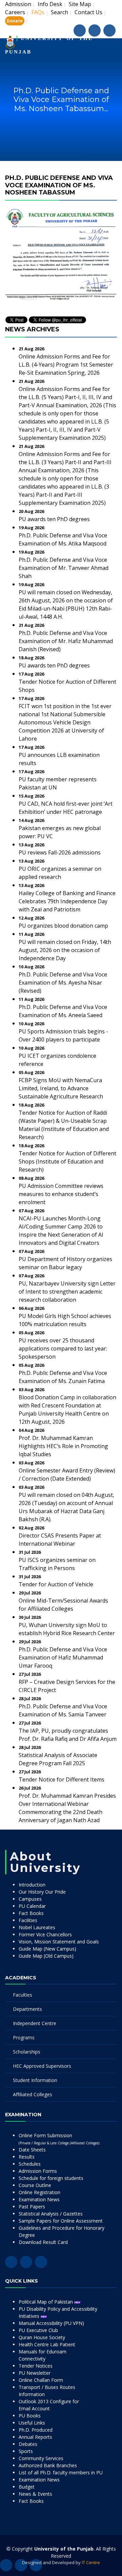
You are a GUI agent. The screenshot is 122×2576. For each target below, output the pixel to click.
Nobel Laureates (37, 1927)
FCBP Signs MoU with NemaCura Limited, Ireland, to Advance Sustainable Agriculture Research (61, 1088)
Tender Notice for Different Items (62, 1779)
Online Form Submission (59, 2139)
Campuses (30, 1899)
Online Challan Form (41, 2380)
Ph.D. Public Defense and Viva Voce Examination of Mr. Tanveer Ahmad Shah (64, 568)
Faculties (23, 1995)
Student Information (35, 2080)
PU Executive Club (38, 2330)
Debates (28, 2444)
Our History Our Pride (42, 1892)
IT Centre (91, 2562)
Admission (18, 4)
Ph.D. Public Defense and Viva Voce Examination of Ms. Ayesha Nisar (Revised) (63, 983)
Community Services (41, 2458)
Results (27, 2157)
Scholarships (27, 2052)
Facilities (28, 1920)
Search (59, 12)
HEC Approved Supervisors (42, 2066)
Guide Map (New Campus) (47, 1949)
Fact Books (31, 1913)
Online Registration (39, 2192)
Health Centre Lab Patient (47, 2344)
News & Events (35, 2494)
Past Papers (32, 2207)
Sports (26, 2451)
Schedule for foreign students (51, 2178)
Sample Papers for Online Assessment (61, 2221)
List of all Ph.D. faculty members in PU (61, 2472)
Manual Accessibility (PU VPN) (51, 2323)
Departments (27, 2009)
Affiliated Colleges (33, 2094)
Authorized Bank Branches (48, 2465)
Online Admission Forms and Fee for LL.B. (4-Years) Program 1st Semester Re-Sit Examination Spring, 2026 (66, 365)
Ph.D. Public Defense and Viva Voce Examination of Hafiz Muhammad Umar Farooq (63, 1657)
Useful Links (32, 2423)
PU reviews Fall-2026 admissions (60, 852)
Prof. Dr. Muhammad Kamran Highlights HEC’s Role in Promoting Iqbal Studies (63, 1446)
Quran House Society (42, 2337)
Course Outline (35, 2185)
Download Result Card (43, 2242)
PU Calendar (32, 1906)
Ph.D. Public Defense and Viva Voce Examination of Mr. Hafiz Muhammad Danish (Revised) (66, 641)
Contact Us (88, 12)
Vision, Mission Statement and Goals (59, 1942)
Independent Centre (35, 2023)
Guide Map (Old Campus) (46, 1956)
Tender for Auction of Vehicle (56, 1584)
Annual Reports (35, 2437)
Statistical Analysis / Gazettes (51, 2214)
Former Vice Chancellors (45, 1934)
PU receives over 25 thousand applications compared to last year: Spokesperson (63, 1348)
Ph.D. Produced (36, 2430)
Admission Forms (38, 2171)
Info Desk (50, 4)
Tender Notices (36, 2366)
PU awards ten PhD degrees (54, 519)
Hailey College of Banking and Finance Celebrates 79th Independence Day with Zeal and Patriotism (67, 901)
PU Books (30, 2416)
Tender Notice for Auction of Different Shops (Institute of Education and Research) (67, 1161)
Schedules (30, 2164)
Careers (15, 12)
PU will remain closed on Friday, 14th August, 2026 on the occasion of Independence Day (65, 950)
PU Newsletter (35, 2373)
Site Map (80, 4)
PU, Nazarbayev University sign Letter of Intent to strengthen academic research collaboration (67, 1292)
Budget (27, 2487)
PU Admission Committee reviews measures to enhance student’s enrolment (61, 1194)
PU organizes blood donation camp (63, 926)
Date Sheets (32, 2150)
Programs (24, 2037)
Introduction (32, 1885)
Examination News (39, 2199)
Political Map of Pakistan (46, 2302)
